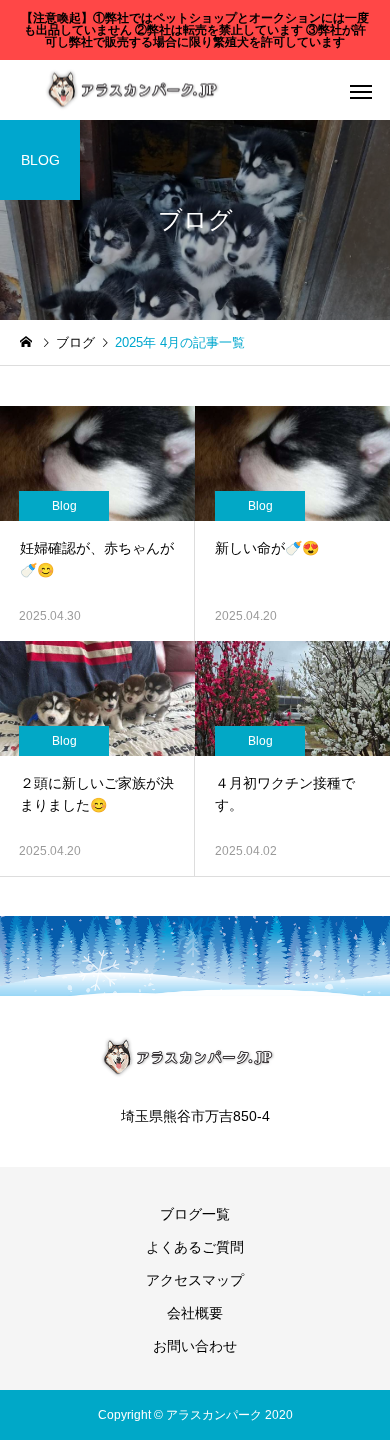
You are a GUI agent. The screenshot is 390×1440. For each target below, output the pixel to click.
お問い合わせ (195, 1346)
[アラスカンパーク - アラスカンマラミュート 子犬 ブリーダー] (132, 90)
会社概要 (195, 1313)
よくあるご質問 (195, 1247)
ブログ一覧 (195, 1214)
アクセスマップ (195, 1280)
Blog (64, 506)
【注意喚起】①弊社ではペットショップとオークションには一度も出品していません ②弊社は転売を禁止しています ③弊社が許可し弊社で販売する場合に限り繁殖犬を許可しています (195, 30)
